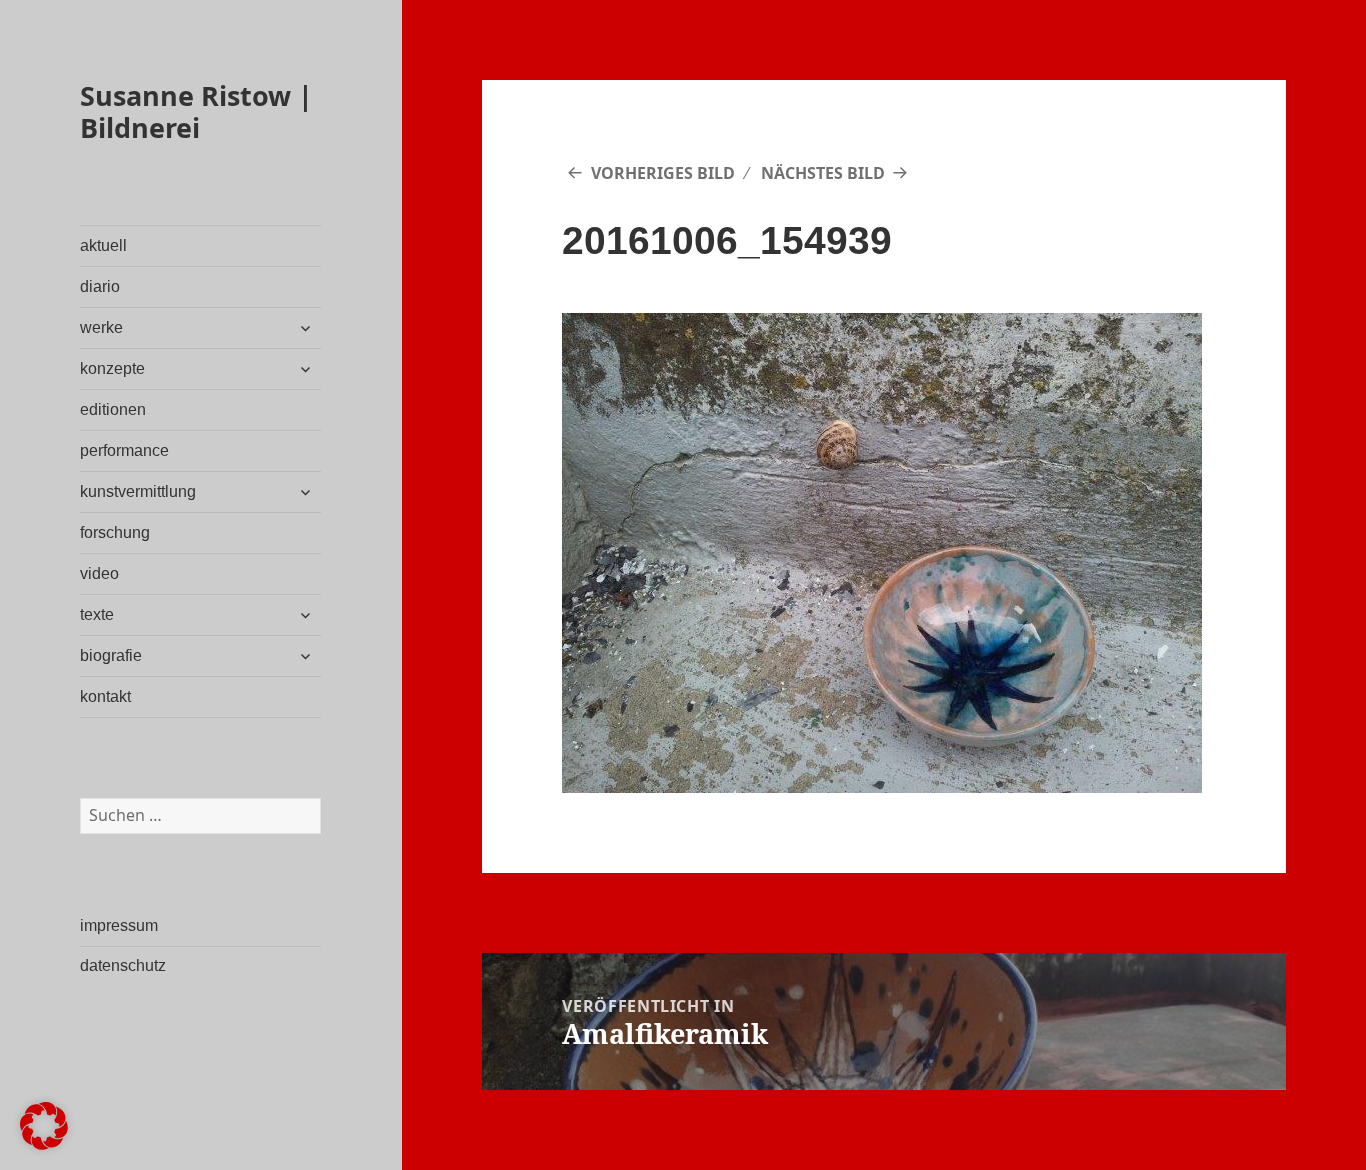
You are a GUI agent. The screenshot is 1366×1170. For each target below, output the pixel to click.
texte (97, 614)
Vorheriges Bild (663, 173)
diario (100, 286)
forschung (115, 532)
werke (101, 327)
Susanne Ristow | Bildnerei (196, 111)
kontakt (105, 696)
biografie (111, 655)
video (99, 573)
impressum (119, 925)
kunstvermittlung (138, 491)
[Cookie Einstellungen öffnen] (44, 1143)
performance (124, 450)
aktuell (103, 245)
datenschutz (123, 965)
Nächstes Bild (823, 173)
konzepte (112, 368)
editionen (113, 409)
